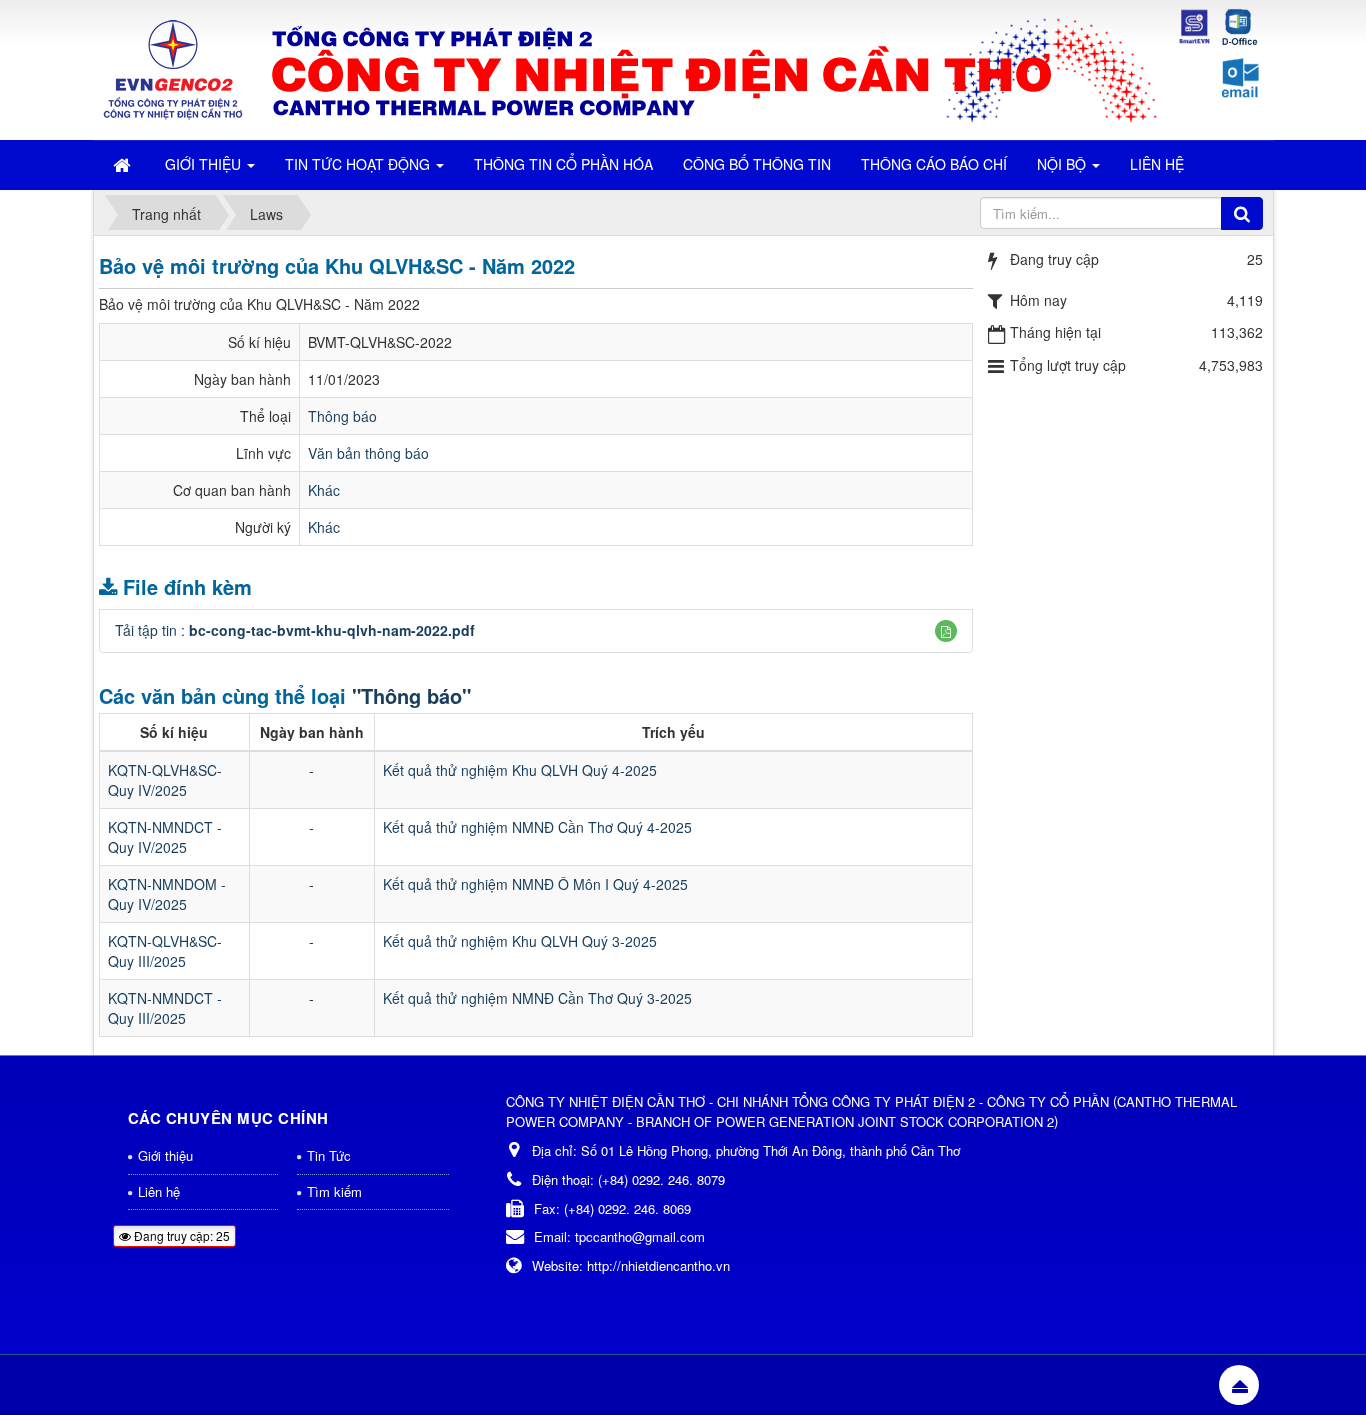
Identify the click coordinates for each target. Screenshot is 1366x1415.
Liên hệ (159, 1191)
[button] (946, 631)
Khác (324, 490)
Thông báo (342, 416)
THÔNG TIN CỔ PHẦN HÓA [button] (563, 164)
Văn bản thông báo (368, 453)
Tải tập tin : (295, 630)
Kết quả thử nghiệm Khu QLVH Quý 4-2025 (520, 770)
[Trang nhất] (124, 164)
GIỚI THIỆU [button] (205, 164)
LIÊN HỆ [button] (1157, 164)
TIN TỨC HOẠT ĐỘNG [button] (359, 164)
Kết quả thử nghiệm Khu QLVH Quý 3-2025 (520, 941)
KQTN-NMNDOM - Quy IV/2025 (167, 894)
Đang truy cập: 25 (180, 1235)
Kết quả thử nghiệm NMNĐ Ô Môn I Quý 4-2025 (535, 884)
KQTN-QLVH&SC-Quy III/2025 (165, 951)
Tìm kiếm (334, 1191)
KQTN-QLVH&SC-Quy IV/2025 (165, 780)
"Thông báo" (411, 695)
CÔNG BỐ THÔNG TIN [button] (757, 164)
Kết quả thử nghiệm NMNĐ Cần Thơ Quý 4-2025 (537, 827)
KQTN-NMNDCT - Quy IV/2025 (165, 837)
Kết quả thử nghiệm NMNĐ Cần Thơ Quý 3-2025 (537, 998)
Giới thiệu (165, 1155)
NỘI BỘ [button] (1063, 164)
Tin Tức (329, 1155)
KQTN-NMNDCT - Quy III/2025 (165, 1008)
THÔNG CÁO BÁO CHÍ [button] (934, 164)
